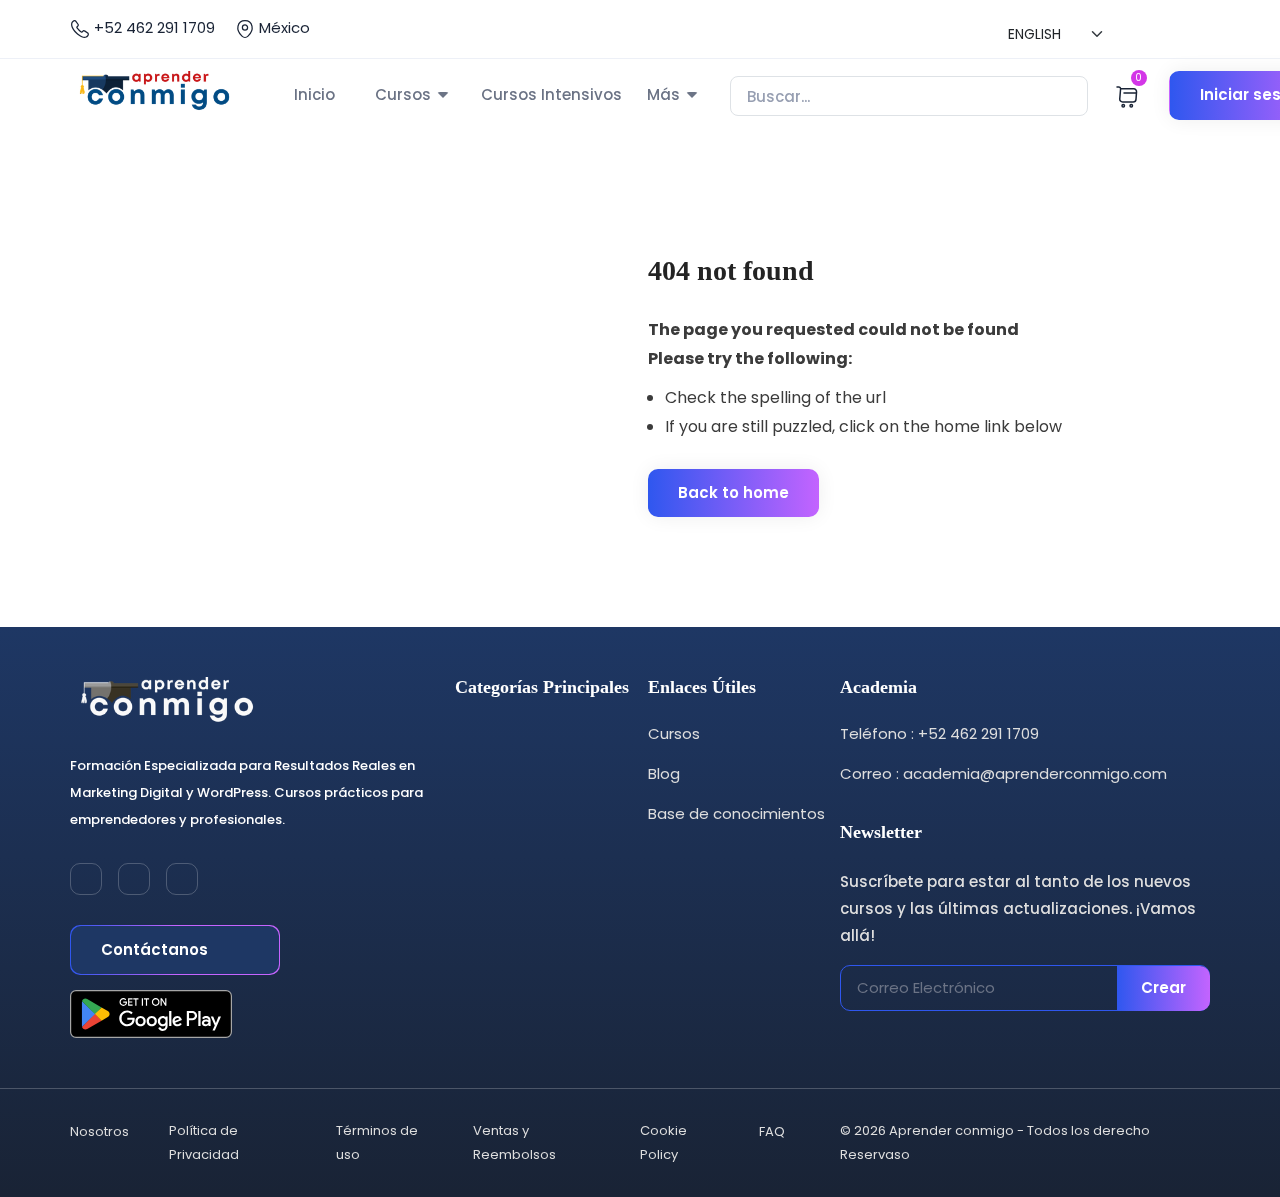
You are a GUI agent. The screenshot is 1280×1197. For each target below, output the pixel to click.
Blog (664, 773)
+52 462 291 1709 (152, 27)
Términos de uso (377, 1142)
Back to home (733, 492)
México (282, 27)
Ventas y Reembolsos (514, 1142)
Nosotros (99, 1131)
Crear (1163, 987)
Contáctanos (156, 949)
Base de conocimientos (736, 813)
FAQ (772, 1131)
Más (663, 94)
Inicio (314, 94)
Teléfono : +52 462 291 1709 (939, 733)
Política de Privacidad (204, 1142)
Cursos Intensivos (551, 94)
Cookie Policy (663, 1142)
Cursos (403, 94)
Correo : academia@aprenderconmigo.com (1003, 773)
